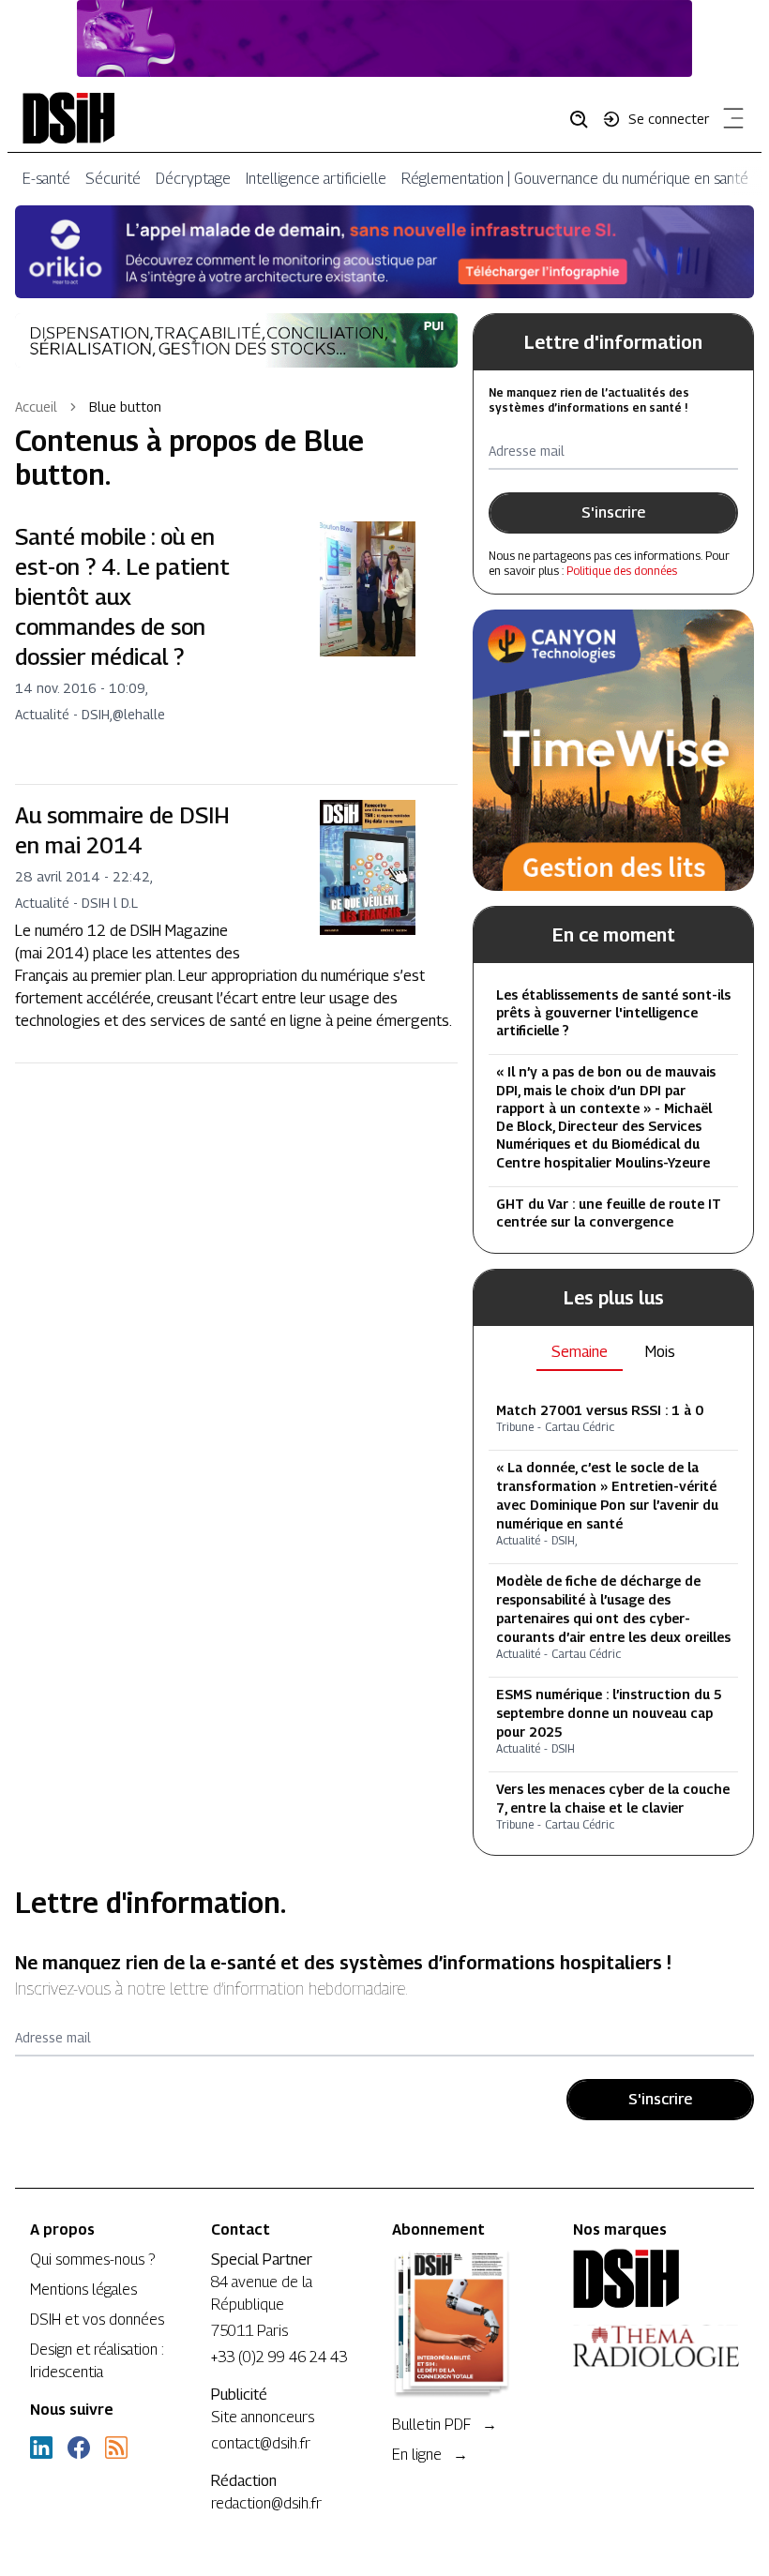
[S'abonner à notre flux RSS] (116, 2448)
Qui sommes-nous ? (92, 2260)
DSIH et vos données (97, 2320)
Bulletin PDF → (445, 2425)
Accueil (36, 407)
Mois (660, 1352)
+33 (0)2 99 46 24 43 (279, 2357)
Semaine (580, 1352)
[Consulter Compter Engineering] (384, 38)
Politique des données (622, 571)
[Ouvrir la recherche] (585, 118)
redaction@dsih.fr (266, 2503)
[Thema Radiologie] (656, 2346)
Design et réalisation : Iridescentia (97, 2361)
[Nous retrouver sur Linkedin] (41, 2448)
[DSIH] (656, 2279)
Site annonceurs (263, 2417)
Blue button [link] (125, 407)
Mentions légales (83, 2290)
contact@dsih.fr (261, 2443)
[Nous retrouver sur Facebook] (79, 2448)
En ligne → (430, 2455)
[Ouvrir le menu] (730, 122)
